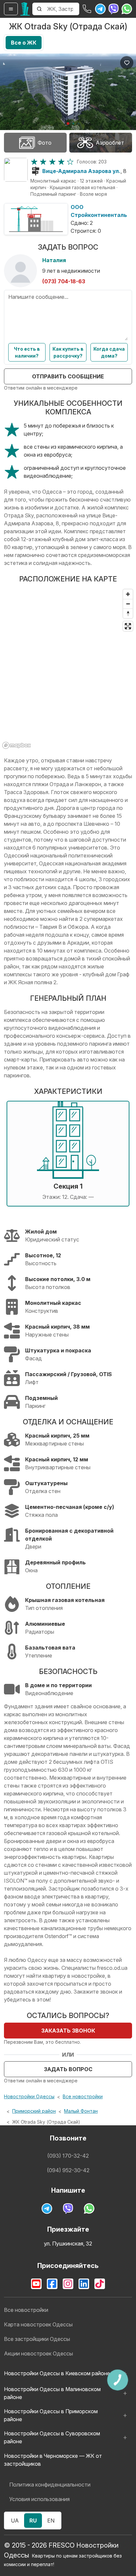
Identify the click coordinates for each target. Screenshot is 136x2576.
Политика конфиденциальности (50, 2485)
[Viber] (114, 9)
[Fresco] (25, 9)
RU (33, 2521)
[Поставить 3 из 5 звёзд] (52, 162)
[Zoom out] (128, 604)
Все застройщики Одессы (37, 2339)
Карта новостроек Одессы (38, 2324)
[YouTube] (36, 2284)
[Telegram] (100, 9)
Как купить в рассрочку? (68, 352)
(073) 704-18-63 (64, 281)
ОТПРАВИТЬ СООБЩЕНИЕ (68, 376)
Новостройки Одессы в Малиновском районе (52, 2393)
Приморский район (34, 2111)
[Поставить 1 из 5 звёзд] (34, 162)
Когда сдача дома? (109, 352)
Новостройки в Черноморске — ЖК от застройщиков (53, 2460)
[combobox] (63, 9)
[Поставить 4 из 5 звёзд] (61, 162)
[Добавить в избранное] (127, 63)
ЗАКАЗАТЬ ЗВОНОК (68, 2031)
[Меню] (11, 9)
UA (15, 2521)
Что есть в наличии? (27, 352)
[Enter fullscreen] (128, 626)
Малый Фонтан (81, 2111)
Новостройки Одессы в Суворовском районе (52, 2437)
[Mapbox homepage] (17, 745)
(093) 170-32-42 (68, 2156)
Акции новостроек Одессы (38, 2353)
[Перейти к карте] (16, 170)
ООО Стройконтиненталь (99, 211)
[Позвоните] (87, 9)
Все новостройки (83, 2096)
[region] (68, 669)
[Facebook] (52, 2284)
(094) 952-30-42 (68, 2170)
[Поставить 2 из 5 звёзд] (43, 162)
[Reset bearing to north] (128, 613)
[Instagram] (68, 2284)
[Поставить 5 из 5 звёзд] (70, 162)
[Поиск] (39, 9)
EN (51, 2521)
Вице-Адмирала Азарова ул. (81, 171)
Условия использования (39, 2499)
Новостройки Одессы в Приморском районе (51, 2415)
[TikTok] (100, 2284)
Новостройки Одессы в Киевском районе (57, 2373)
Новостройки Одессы (29, 2096)
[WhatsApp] (127, 9)
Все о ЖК (24, 43)
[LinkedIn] (84, 2284)
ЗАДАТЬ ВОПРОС (68, 2069)
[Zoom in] (128, 594)
